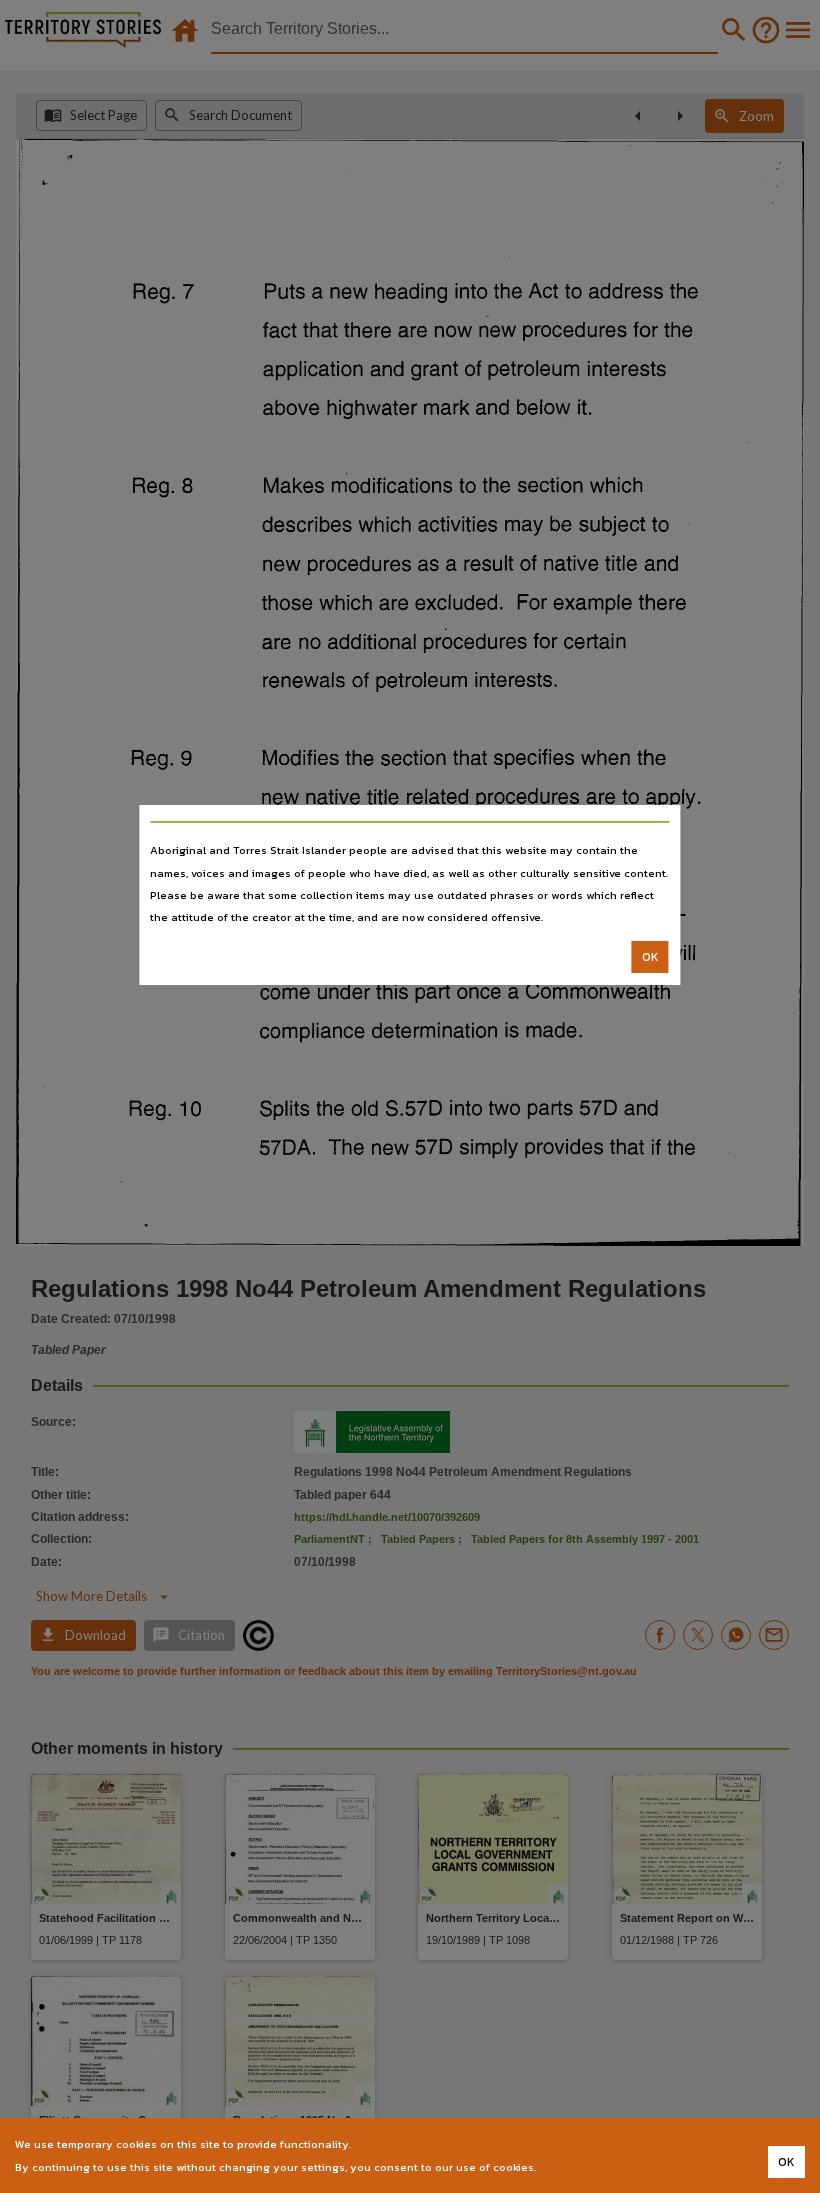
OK (650, 957)
